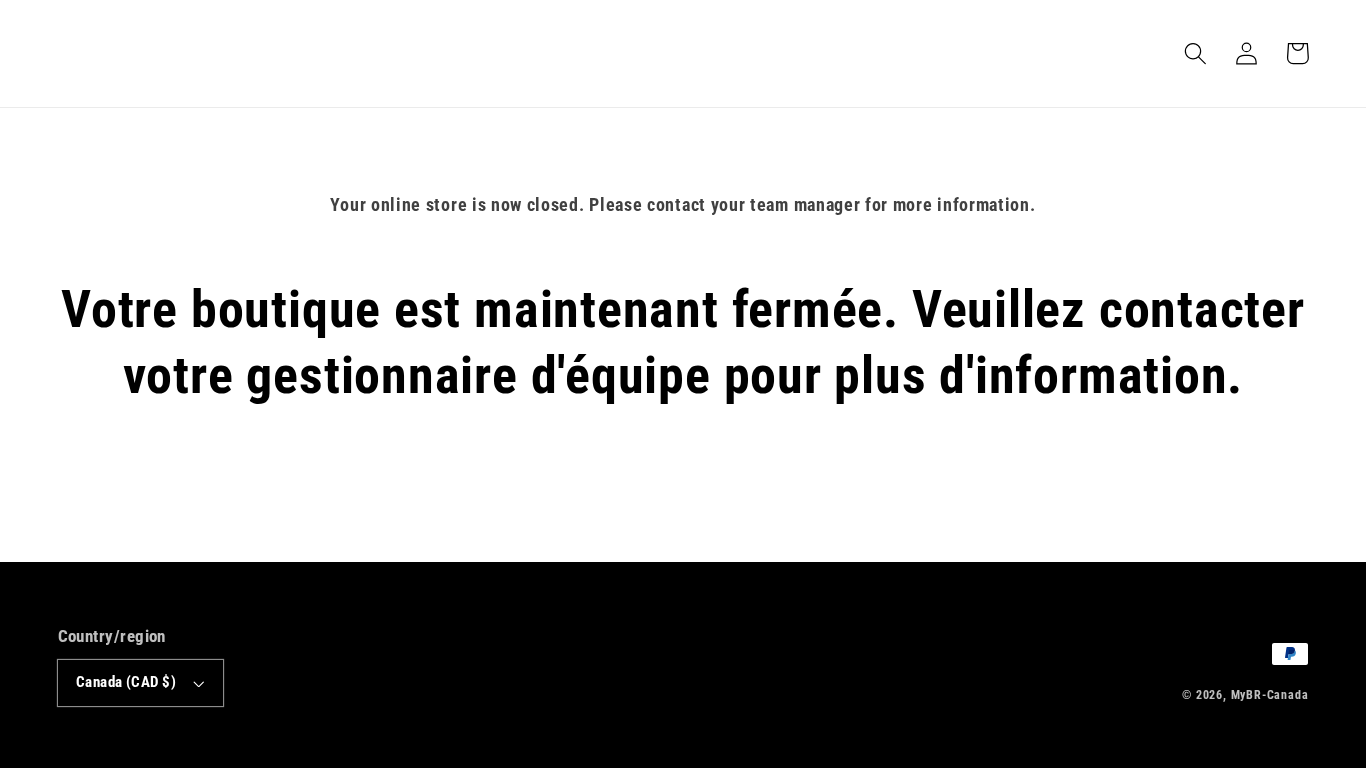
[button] (1196, 53)
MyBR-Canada (1270, 695)
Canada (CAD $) (126, 682)
